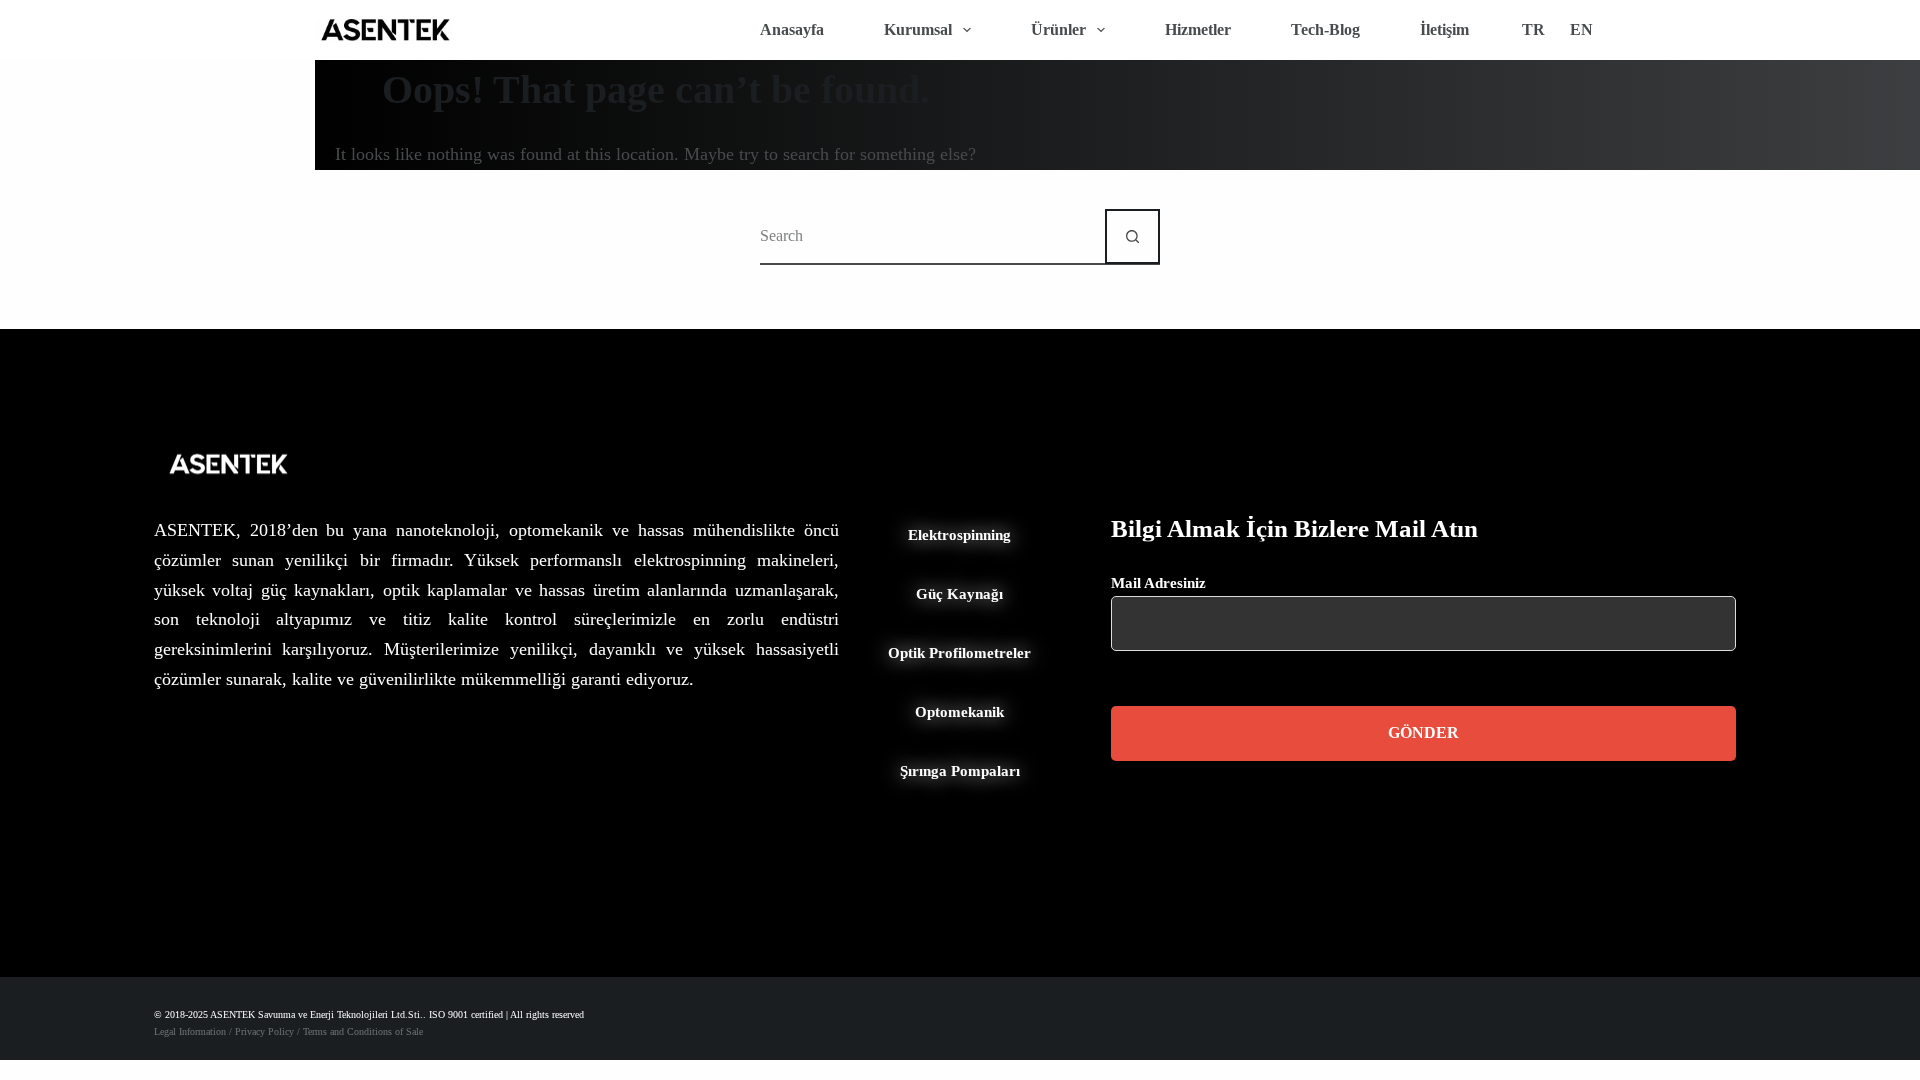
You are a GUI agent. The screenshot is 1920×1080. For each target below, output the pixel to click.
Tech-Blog (1325, 29)
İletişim (1444, 29)
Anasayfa (792, 29)
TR (1533, 29)
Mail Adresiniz (1158, 583)
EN (1581, 29)
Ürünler (1058, 29)
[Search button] (1132, 236)
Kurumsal (918, 29)
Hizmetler (1198, 29)
